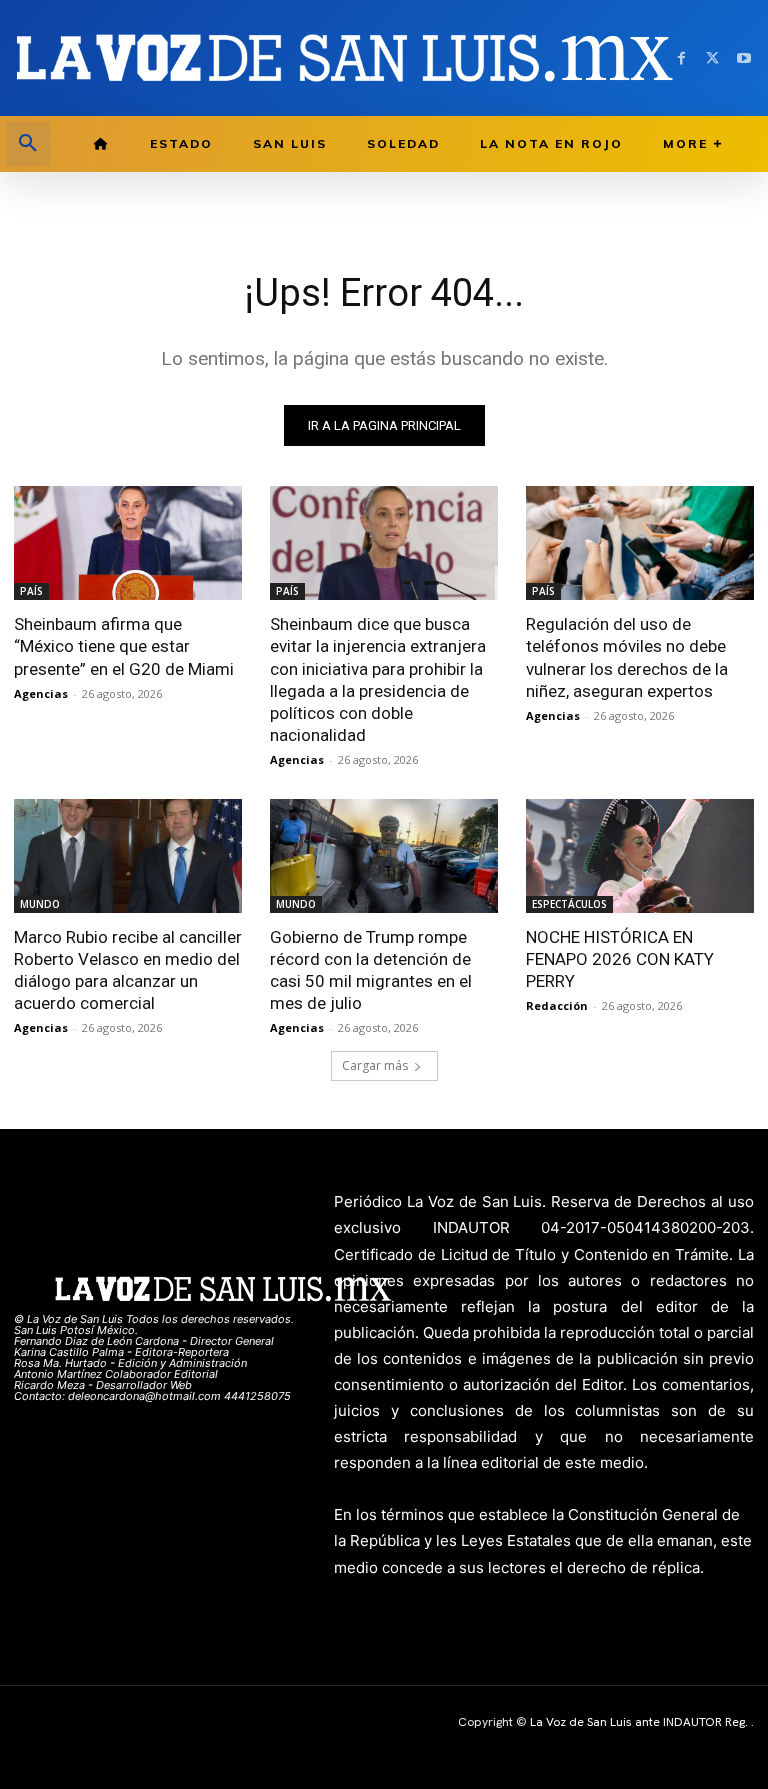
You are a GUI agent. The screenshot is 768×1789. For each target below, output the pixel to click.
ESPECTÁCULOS (569, 904)
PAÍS (31, 591)
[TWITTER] (712, 58)
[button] (28, 144)
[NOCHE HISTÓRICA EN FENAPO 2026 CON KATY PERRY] (640, 856)
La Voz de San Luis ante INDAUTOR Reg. (640, 1722)
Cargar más (375, 1065)
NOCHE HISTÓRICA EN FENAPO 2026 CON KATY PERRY (620, 959)
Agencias (41, 693)
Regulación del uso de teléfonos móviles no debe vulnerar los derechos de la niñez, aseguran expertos (627, 657)
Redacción (557, 1005)
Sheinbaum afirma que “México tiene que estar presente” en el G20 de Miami (124, 646)
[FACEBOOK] (681, 58)
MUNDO (40, 904)
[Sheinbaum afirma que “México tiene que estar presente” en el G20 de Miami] (128, 543)
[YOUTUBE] (743, 58)
